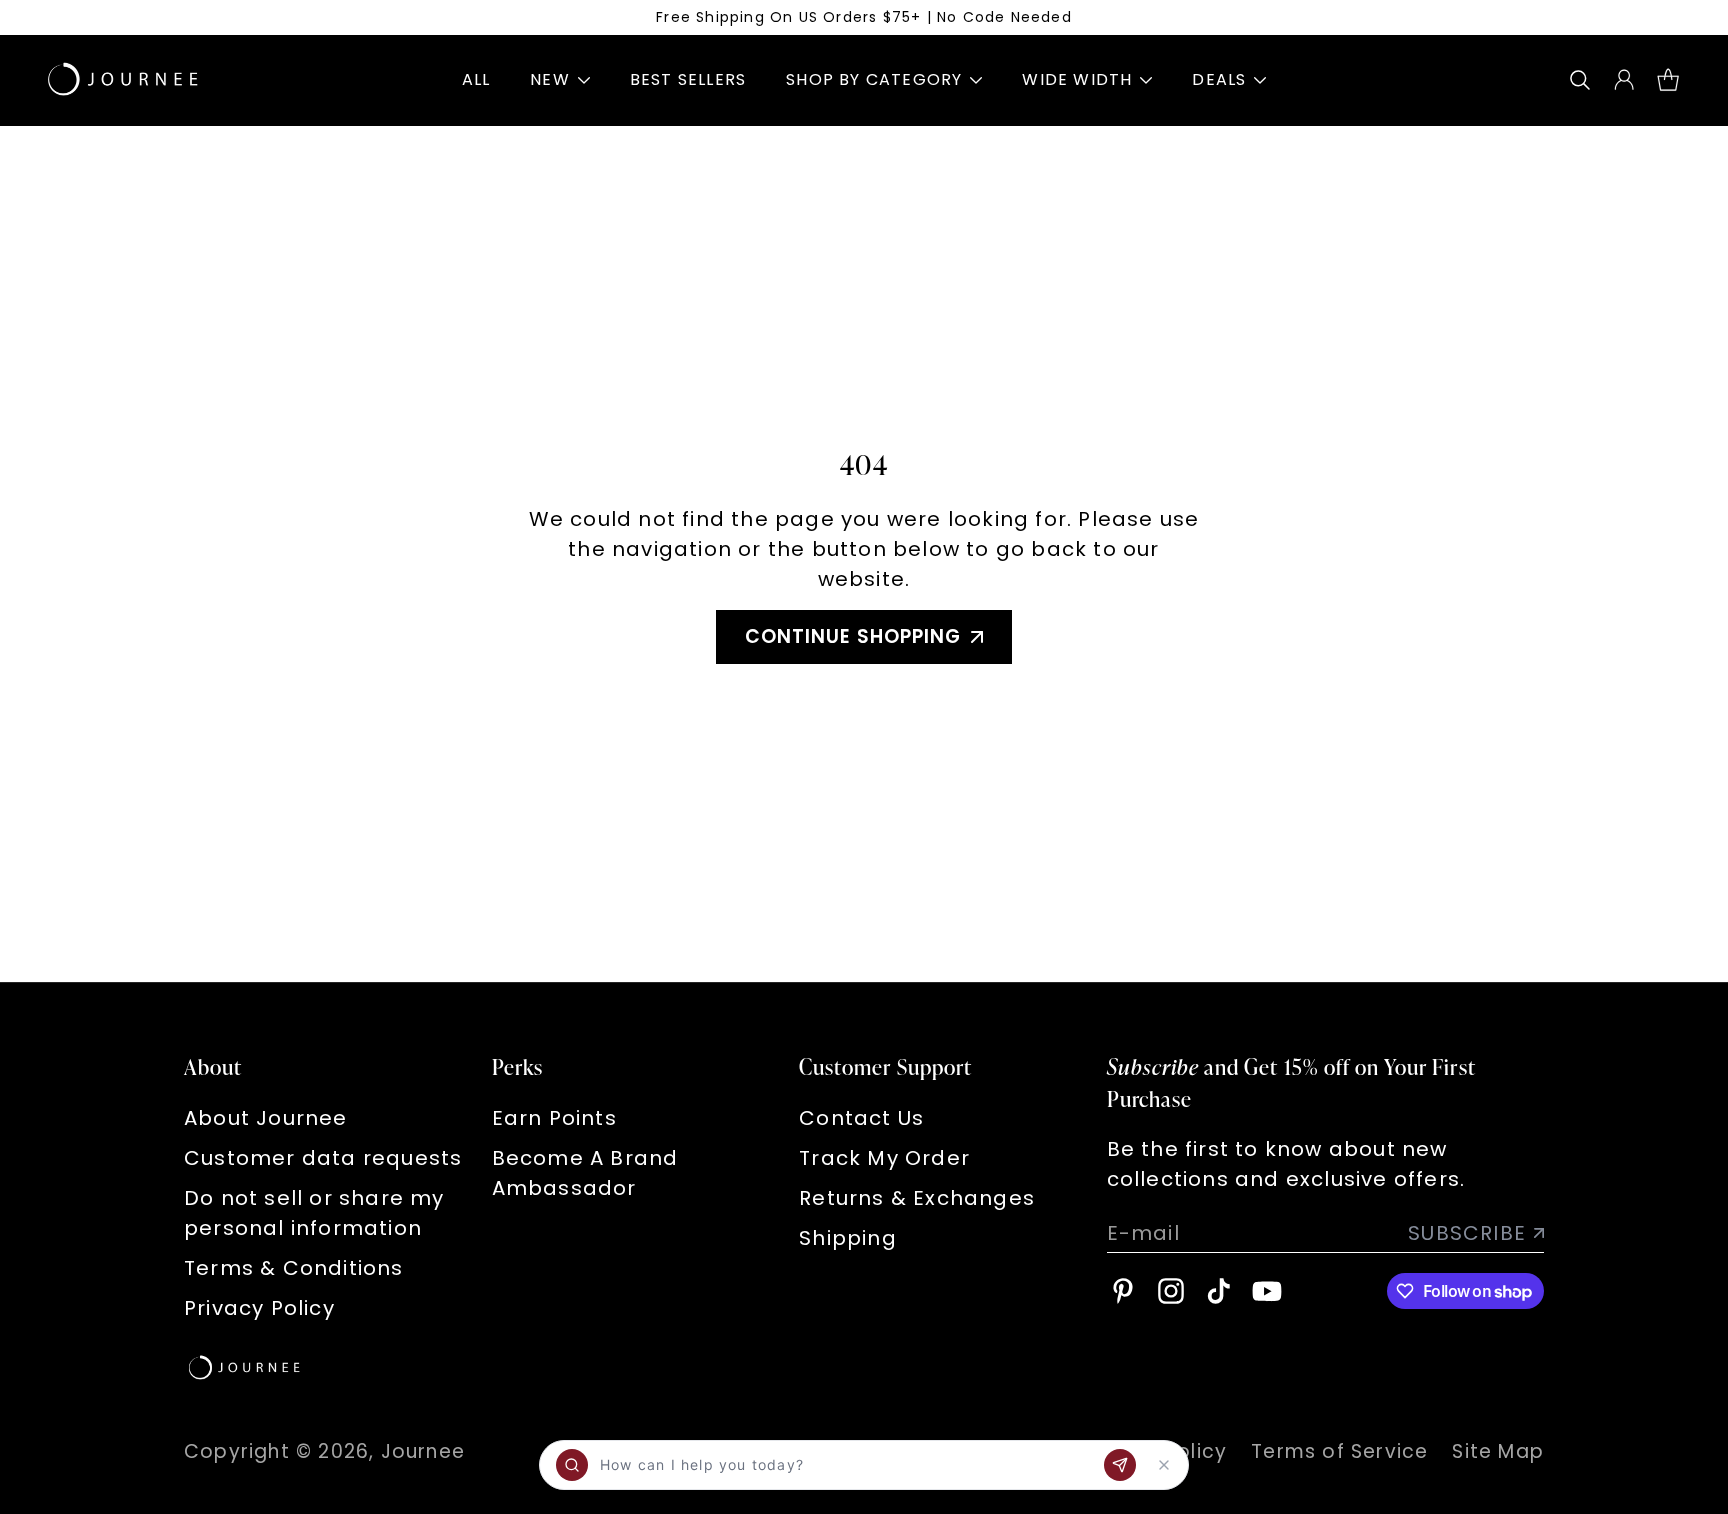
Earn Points (554, 1118)
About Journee (266, 1118)
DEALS (1219, 79)
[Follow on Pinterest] (1123, 1291)
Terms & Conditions (294, 1268)
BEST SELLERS (688, 79)
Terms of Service (1339, 1451)
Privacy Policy (259, 1308)
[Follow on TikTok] (1219, 1291)
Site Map (1498, 1451)
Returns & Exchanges (917, 1198)
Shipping (848, 1238)
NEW (550, 79)
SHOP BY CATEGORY (874, 79)
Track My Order (884, 1158)
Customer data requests (323, 1158)
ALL (476, 79)
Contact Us (861, 1118)
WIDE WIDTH (1077, 79)
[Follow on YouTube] (1267, 1291)
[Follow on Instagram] (1171, 1291)
